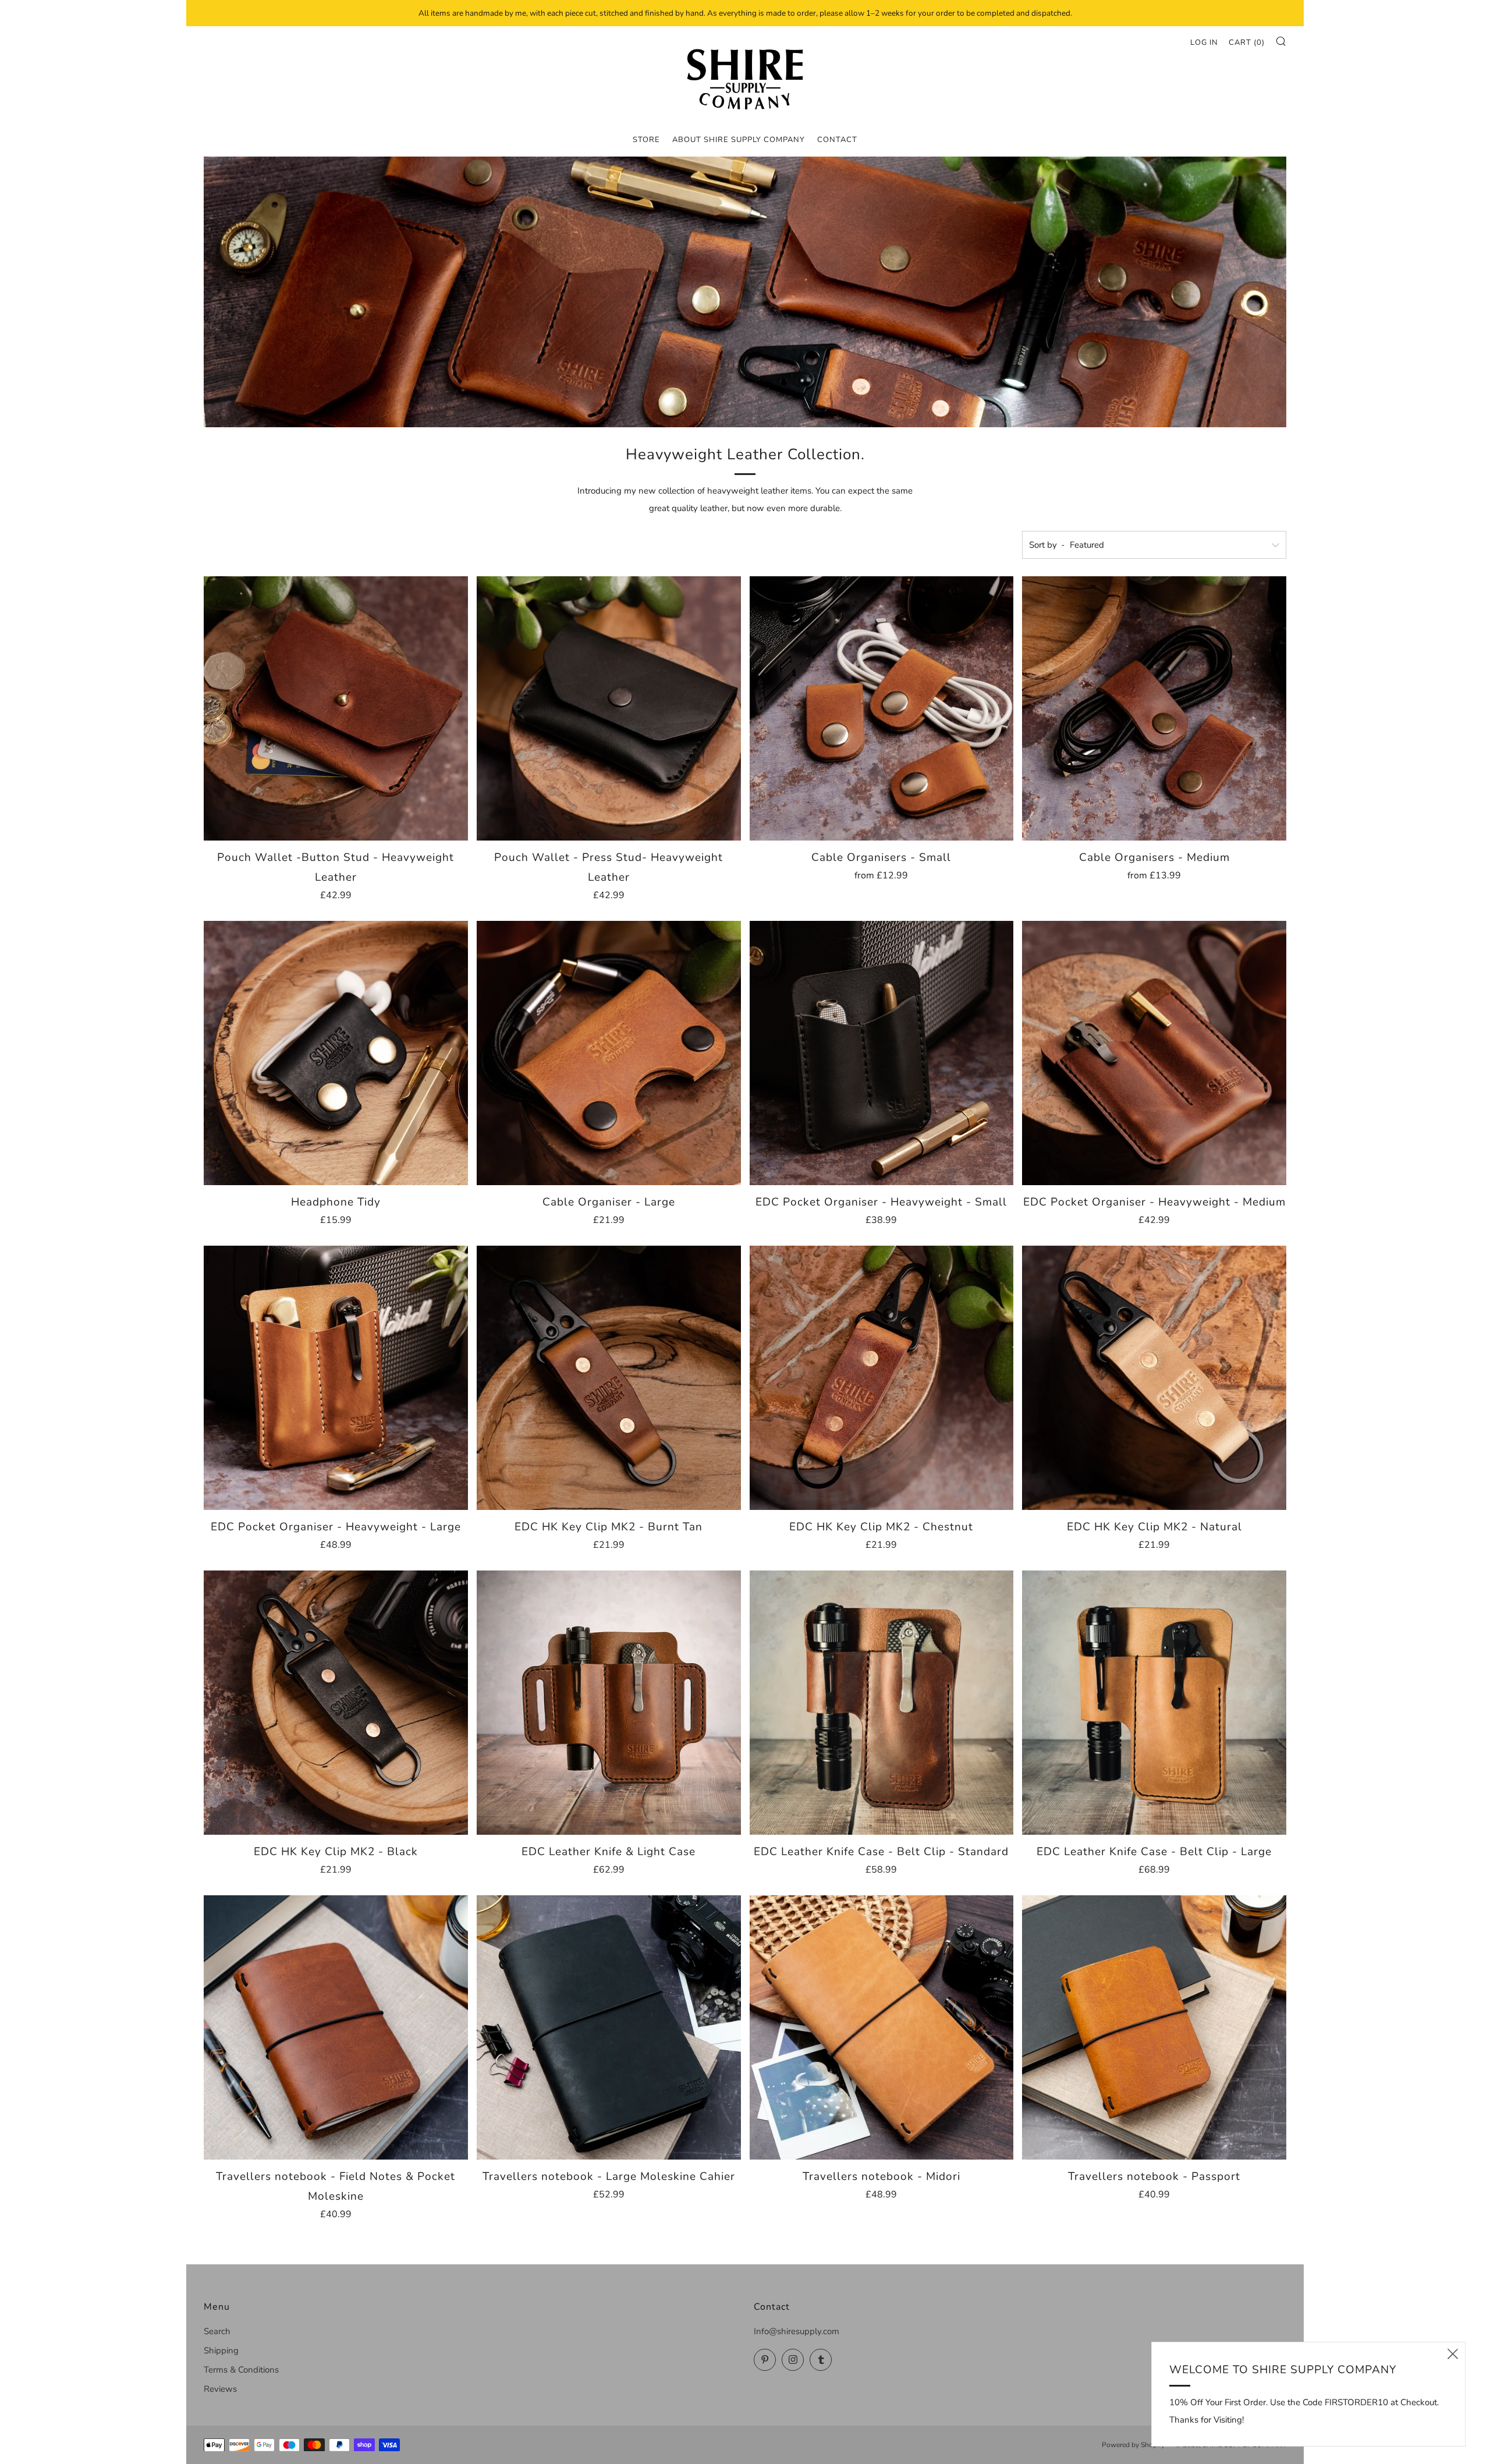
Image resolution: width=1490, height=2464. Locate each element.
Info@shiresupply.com (797, 2331)
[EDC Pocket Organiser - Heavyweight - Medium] (1154, 1053)
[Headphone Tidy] (336, 1053)
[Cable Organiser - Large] (609, 1053)
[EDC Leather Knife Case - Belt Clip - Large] (1154, 1703)
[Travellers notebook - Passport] (1154, 2027)
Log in (1204, 42)
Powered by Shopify (1133, 2445)
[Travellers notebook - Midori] (882, 2027)
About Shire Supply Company (739, 140)
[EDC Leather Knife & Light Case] (609, 1703)
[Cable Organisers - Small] (882, 708)
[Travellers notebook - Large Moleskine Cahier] (609, 2027)
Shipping (221, 2350)
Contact (837, 140)
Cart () (1247, 42)
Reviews (220, 2389)
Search (217, 2331)
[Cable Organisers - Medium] (1154, 708)
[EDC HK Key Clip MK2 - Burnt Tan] (609, 1378)
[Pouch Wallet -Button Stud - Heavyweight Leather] (336, 708)
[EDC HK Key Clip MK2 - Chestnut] (882, 1378)
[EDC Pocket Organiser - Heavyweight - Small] (882, 1053)
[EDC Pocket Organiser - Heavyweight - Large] (336, 1378)
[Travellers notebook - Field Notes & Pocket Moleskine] (336, 2027)
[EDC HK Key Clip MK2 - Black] (336, 1703)
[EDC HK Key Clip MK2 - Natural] (1154, 1378)
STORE (646, 140)
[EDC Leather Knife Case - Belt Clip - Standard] (882, 1703)
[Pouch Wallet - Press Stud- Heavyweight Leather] (609, 708)
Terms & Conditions (241, 2370)
